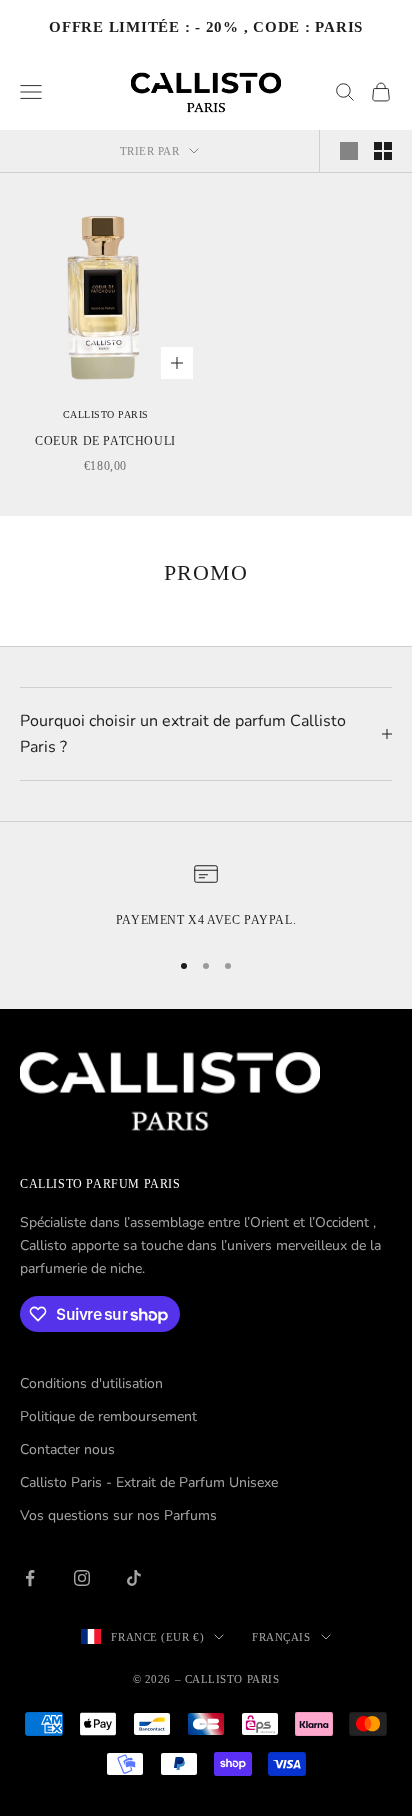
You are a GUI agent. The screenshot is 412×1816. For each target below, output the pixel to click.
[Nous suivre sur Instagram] (82, 1578)
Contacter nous (67, 1449)
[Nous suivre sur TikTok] (134, 1578)
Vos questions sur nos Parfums (118, 1515)
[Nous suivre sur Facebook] (30, 1578)
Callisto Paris (106, 414)
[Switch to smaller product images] (383, 151)
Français (281, 1637)
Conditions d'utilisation (91, 1383)
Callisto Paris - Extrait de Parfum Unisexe (149, 1482)
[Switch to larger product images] (349, 151)
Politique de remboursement (108, 1416)
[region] (206, 896)
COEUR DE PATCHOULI (105, 441)
